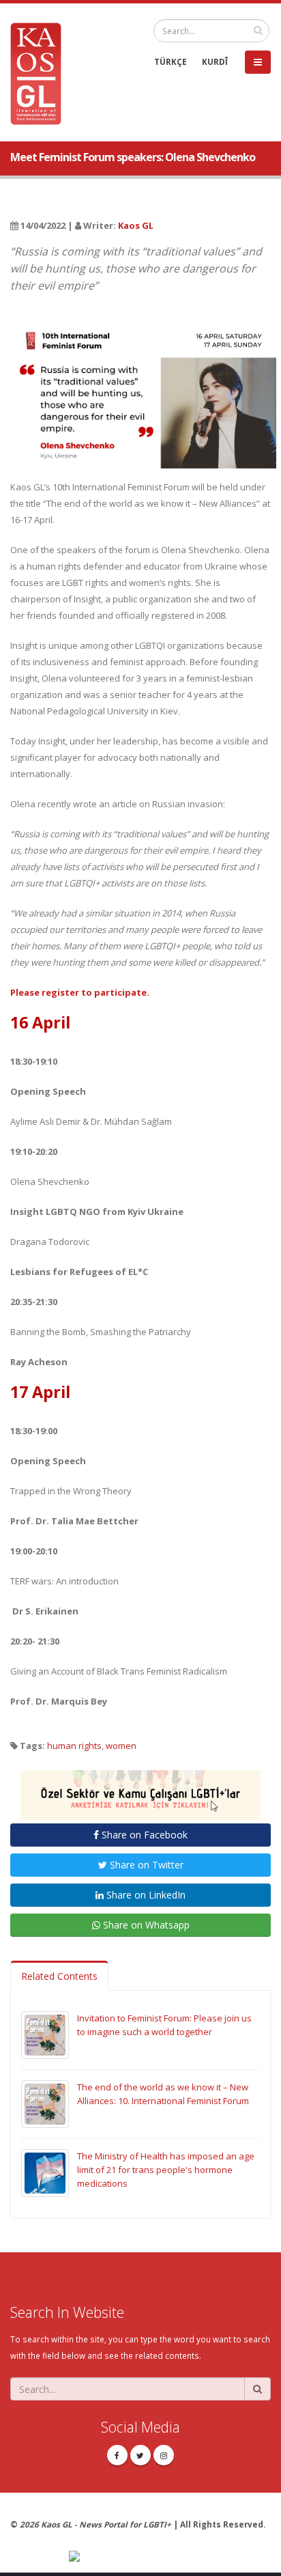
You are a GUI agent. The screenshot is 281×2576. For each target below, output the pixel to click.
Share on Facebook (143, 1835)
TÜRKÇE (171, 61)
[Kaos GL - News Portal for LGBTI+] (41, 72)
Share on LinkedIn (145, 1895)
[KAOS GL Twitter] (140, 2455)
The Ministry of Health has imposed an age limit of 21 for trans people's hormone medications (166, 2170)
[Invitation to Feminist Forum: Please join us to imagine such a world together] (45, 2034)
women (121, 1746)
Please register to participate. (80, 992)
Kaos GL (136, 225)
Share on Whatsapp (145, 1925)
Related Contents (59, 1976)
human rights (74, 1746)
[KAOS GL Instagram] (164, 2455)
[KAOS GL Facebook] (117, 2455)
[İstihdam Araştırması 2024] (140, 1789)
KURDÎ (215, 61)
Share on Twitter (145, 1865)
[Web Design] (170, 2557)
